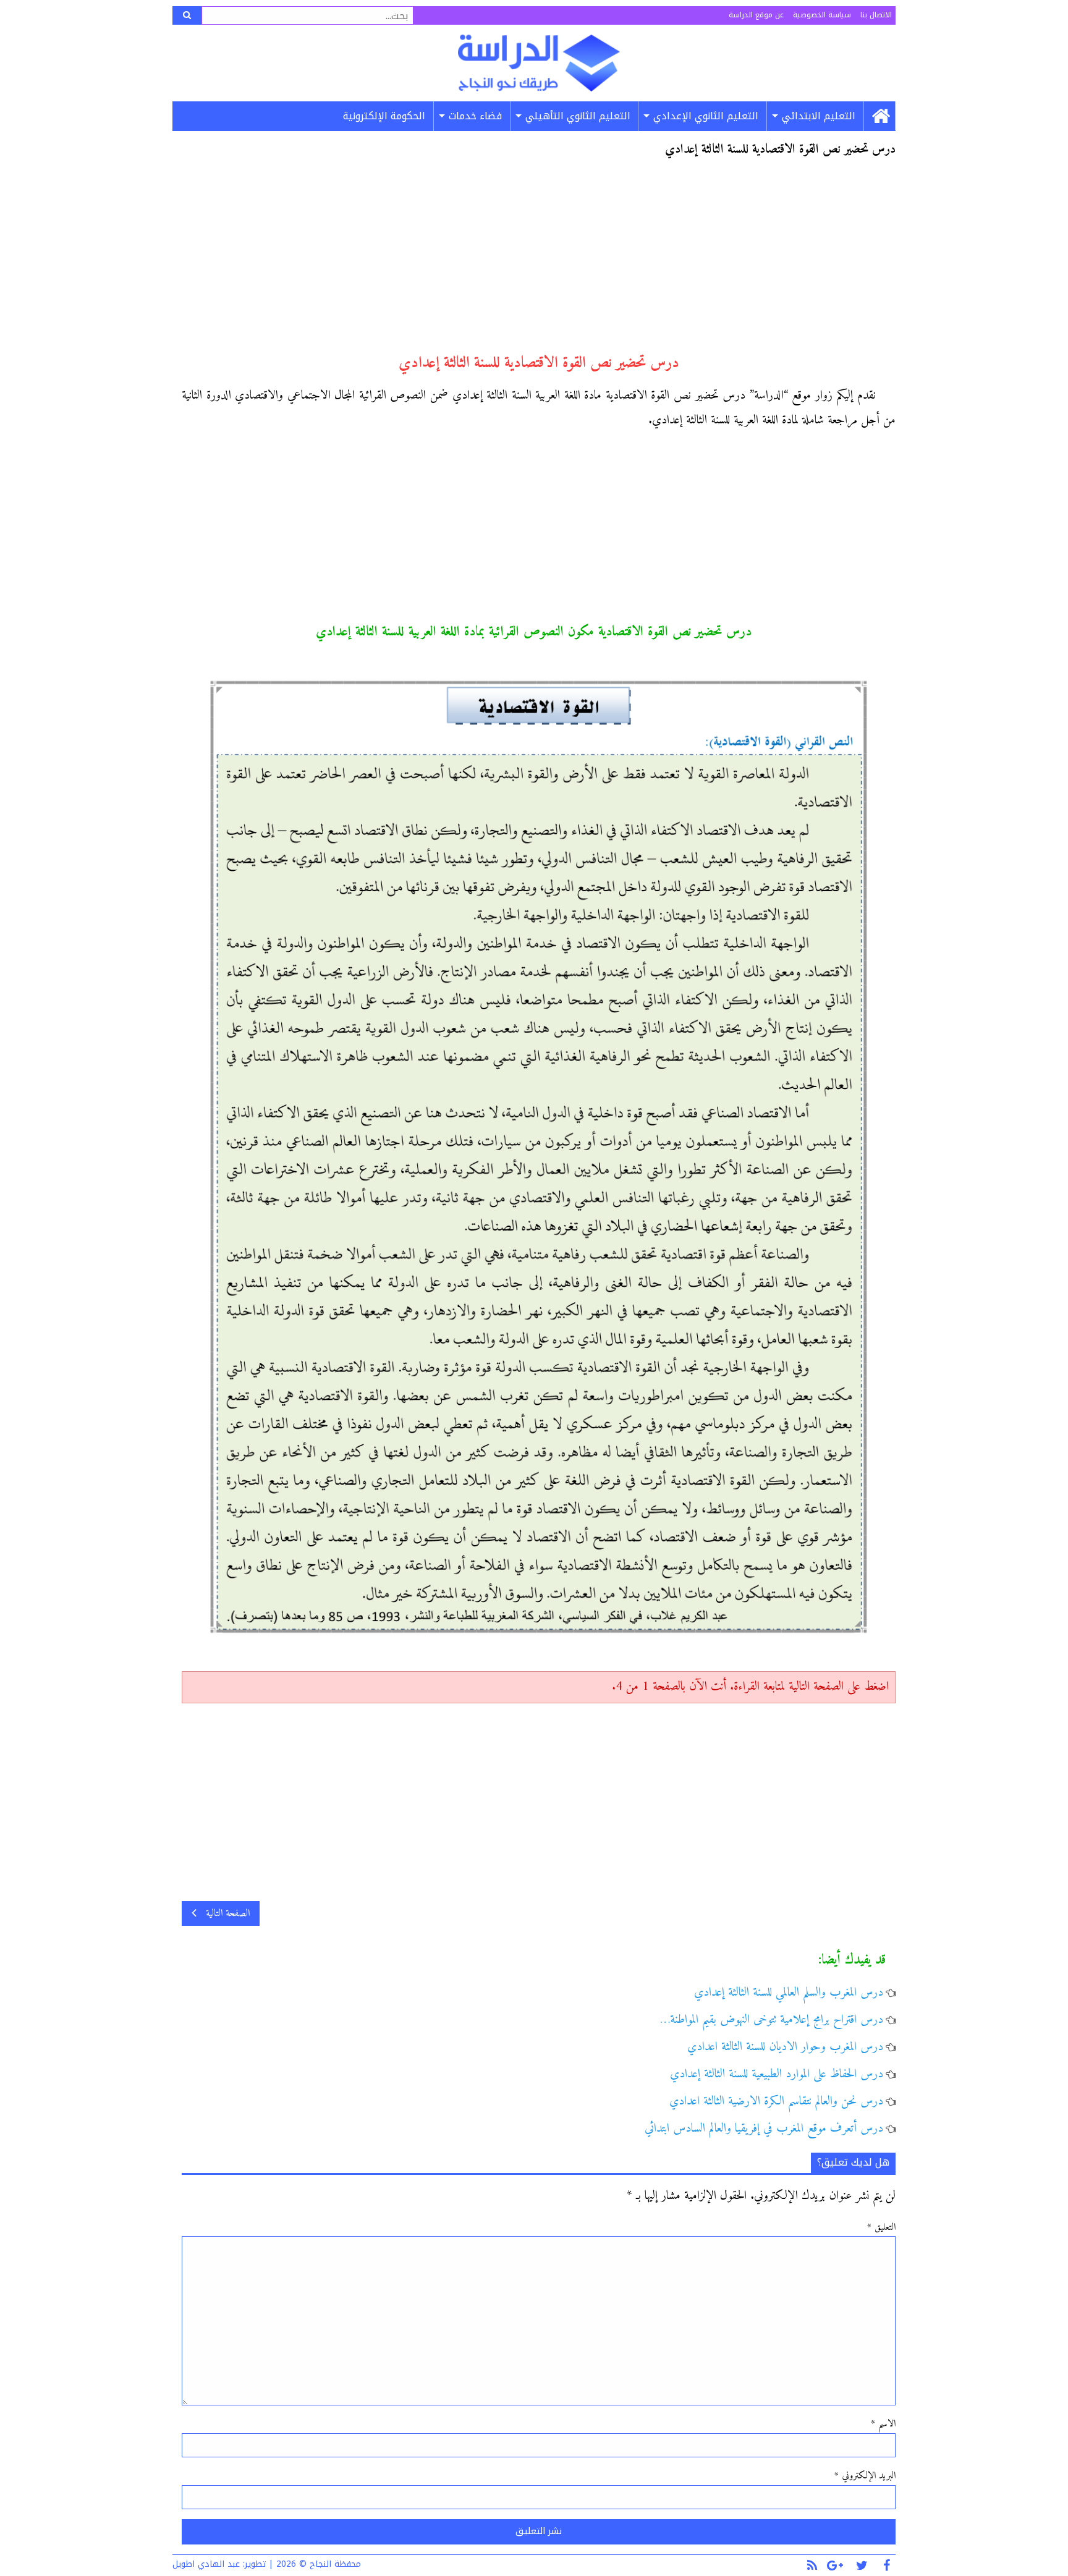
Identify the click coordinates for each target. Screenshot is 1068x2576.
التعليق (881, 2227)
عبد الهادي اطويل (206, 2564)
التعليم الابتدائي (819, 116)
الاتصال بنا (876, 15)
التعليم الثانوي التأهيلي (578, 116)
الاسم (883, 2424)
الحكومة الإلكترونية (384, 116)
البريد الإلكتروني (865, 2476)
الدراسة (539, 63)
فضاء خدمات (475, 116)
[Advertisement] (539, 261)
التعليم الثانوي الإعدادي (706, 116)
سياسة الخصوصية (822, 15)
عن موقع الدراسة (756, 15)
